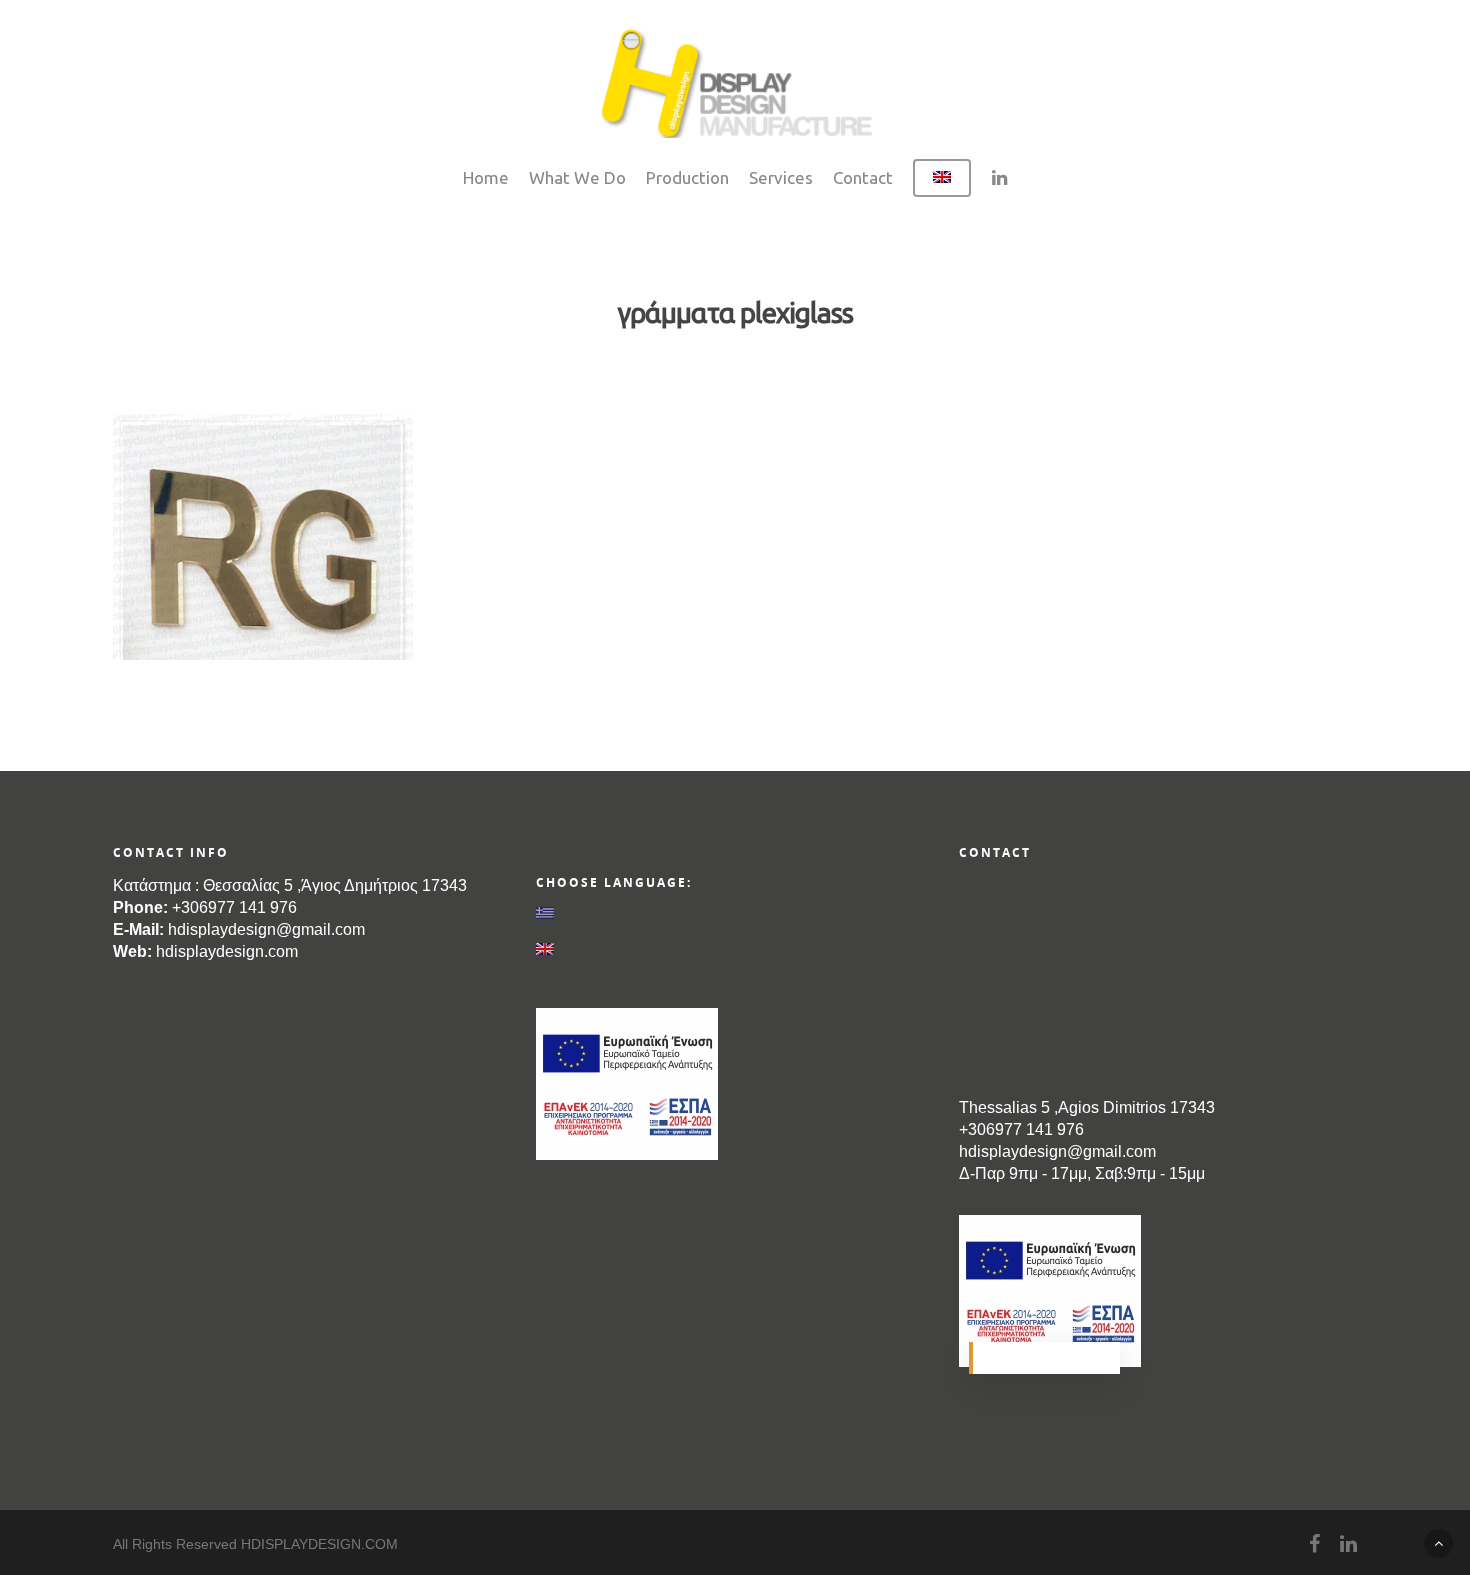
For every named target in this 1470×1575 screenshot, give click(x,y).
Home (486, 177)
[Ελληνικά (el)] (735, 912)
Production (687, 177)
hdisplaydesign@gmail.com (266, 929)
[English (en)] (735, 949)
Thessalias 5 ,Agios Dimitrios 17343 (1087, 1107)
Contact (863, 177)
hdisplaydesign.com (227, 951)
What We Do (577, 177)
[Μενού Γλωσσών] (942, 188)
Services (781, 177)
